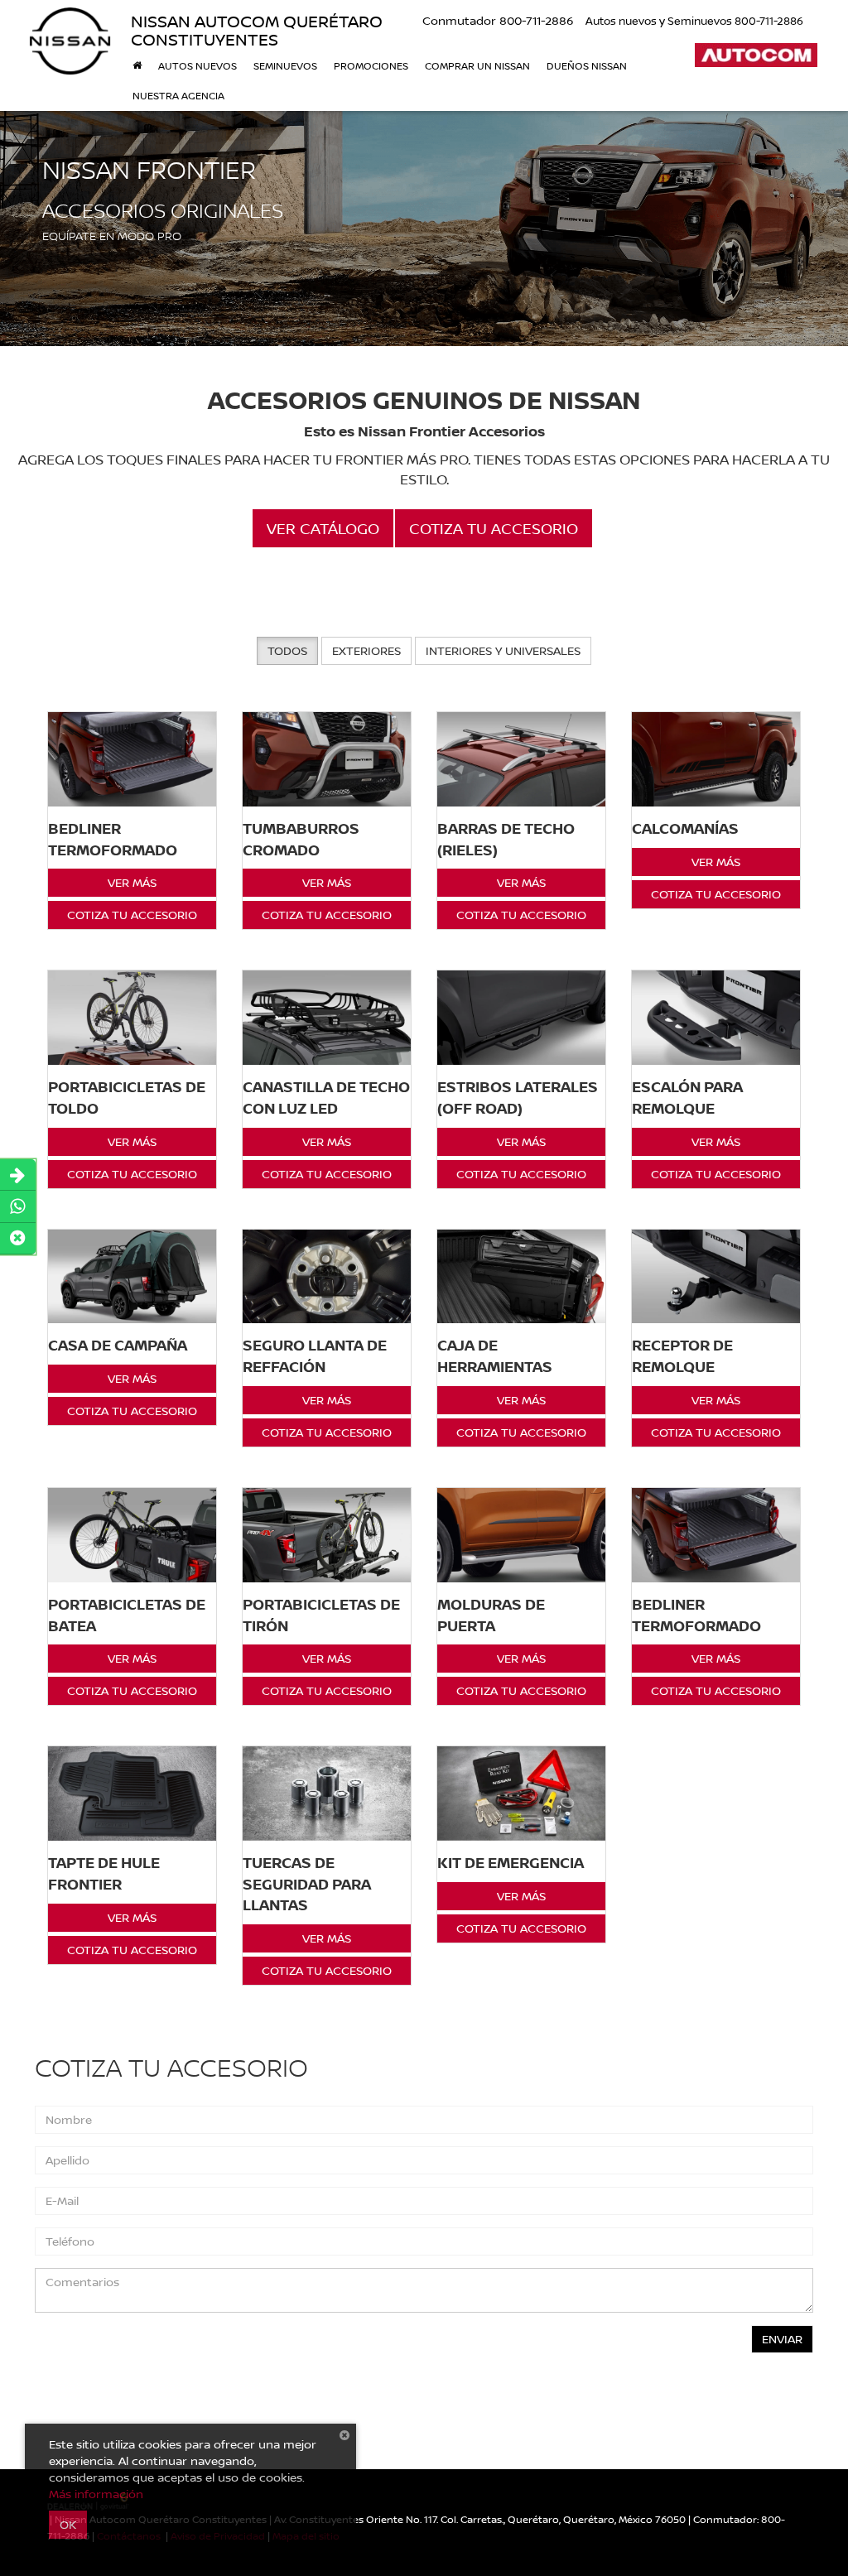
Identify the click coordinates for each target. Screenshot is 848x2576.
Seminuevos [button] (285, 66)
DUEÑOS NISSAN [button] (587, 66)
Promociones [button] (371, 66)
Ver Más (132, 882)
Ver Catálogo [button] (323, 528)
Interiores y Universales (503, 650)
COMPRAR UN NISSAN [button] (477, 66)
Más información (96, 2494)
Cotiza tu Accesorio (132, 915)
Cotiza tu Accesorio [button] (494, 528)
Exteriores (366, 650)
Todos (287, 650)
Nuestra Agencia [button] (178, 96)
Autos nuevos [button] (198, 66)
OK (68, 2524)
